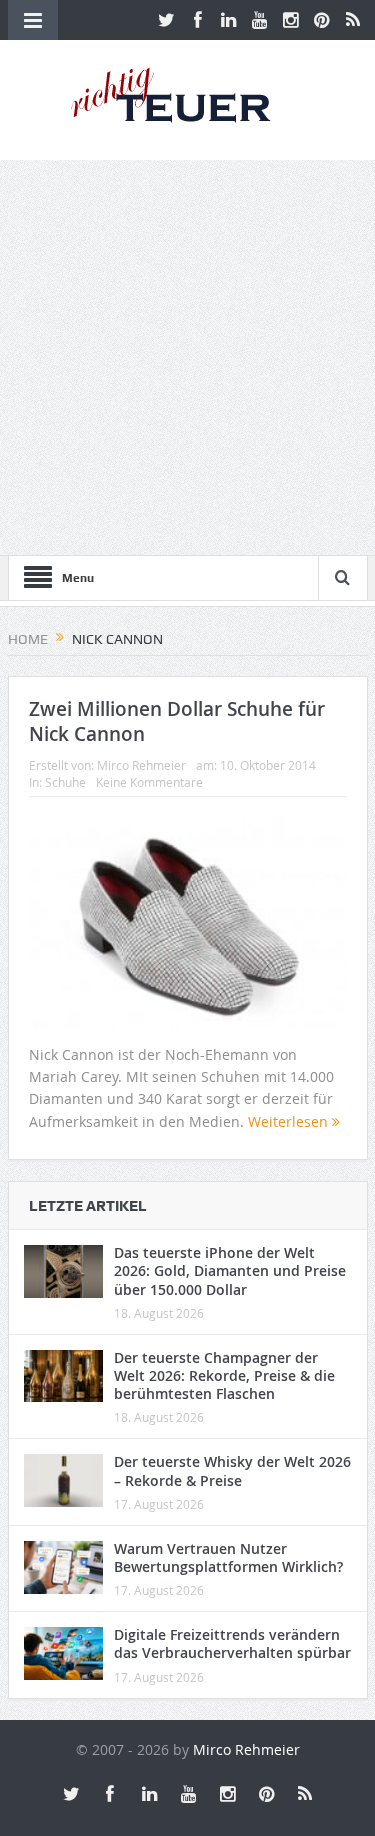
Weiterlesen (290, 1121)
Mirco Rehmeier (141, 765)
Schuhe (65, 782)
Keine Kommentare (149, 782)
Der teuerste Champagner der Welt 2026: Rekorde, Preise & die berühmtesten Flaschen (224, 1375)
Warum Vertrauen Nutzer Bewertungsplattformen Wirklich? (228, 1557)
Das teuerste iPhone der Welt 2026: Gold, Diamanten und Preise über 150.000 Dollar (230, 1270)
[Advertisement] (187, 357)
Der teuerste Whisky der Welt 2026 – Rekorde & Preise (232, 1470)
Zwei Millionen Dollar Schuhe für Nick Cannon (177, 721)
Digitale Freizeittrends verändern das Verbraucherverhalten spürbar (232, 1643)
